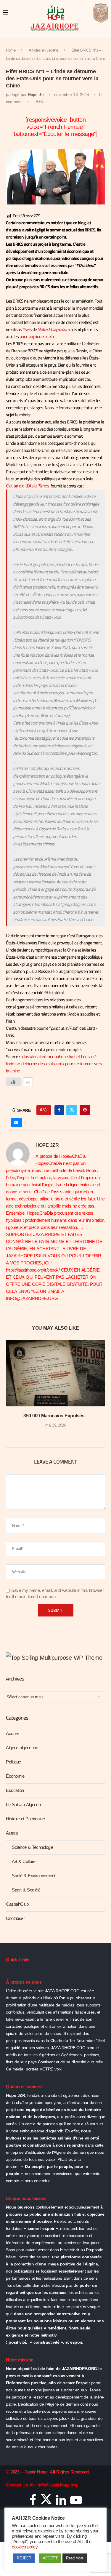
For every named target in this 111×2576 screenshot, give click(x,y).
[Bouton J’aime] (13, 1082)
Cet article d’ (28, 486)
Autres (12, 1833)
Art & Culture (24, 1862)
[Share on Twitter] (72, 1110)
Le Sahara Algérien (23, 1805)
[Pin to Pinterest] (85, 1110)
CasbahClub (17, 1904)
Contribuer (15, 1918)
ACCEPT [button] (50, 2558)
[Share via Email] (16, 1122)
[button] (11, 1388)
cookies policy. (25, 2547)
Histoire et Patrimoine (25, 1819)
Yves (27, 330)
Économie (15, 1776)
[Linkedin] (61, 2502)
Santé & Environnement (34, 1876)
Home (11, 50)
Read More (75, 2558)
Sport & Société (26, 1890)
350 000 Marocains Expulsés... (55, 1416)
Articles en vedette (44, 50)
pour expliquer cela (37, 337)
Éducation (15, 1790)
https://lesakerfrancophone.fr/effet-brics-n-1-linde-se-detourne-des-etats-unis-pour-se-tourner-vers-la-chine (55, 1064)
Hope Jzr (36, 95)
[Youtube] (76, 2502)
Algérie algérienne (22, 1748)
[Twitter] (46, 2502)
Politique (13, 1762)
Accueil (13, 1734)
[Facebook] (33, 2502)
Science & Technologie (33, 1847)
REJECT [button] (24, 2558)
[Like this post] (45, 1110)
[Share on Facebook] (59, 1110)
